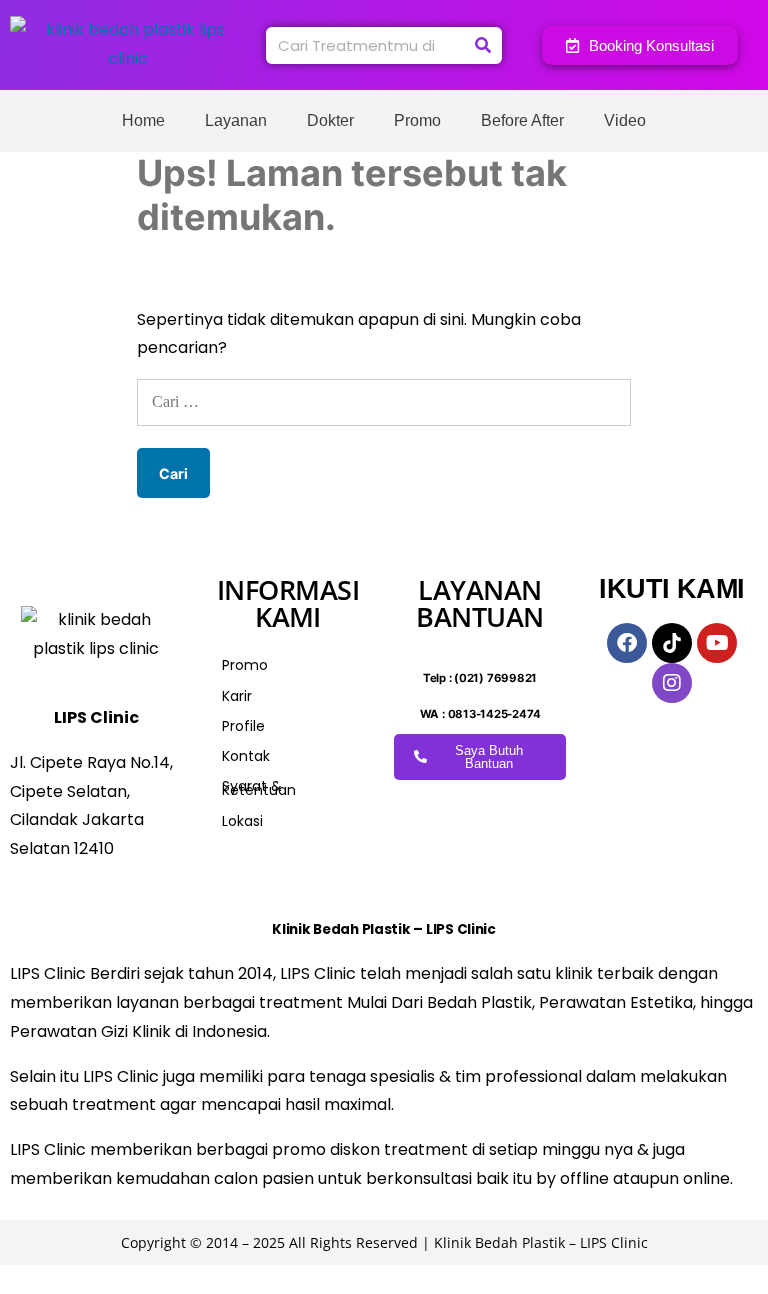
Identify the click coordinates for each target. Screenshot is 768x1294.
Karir (237, 696)
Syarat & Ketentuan (259, 788)
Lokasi (242, 821)
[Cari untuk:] (384, 401)
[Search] (483, 45)
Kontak (246, 756)
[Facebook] (627, 643)
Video (625, 120)
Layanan (236, 120)
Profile (243, 726)
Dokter (330, 120)
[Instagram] (672, 683)
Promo (417, 120)
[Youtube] (717, 643)
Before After (522, 120)
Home (143, 120)
